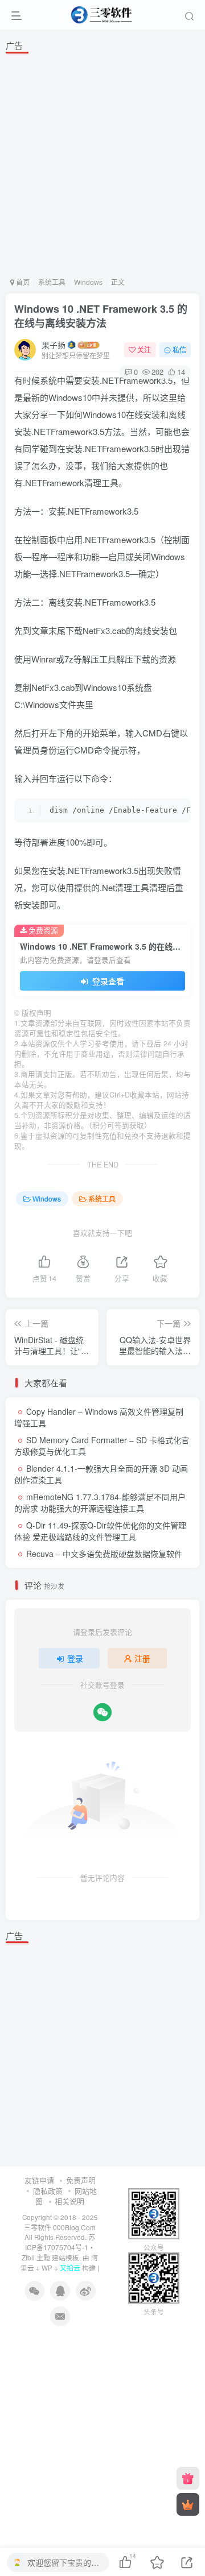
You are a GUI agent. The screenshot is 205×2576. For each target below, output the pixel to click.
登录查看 (107, 981)
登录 (75, 1658)
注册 (142, 1658)
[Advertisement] (102, 163)
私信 (179, 349)
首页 (22, 282)
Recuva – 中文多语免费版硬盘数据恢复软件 (104, 1554)
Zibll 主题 (36, 2257)
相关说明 (69, 2201)
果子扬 (54, 345)
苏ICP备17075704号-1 (60, 2242)
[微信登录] (102, 1712)
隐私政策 (48, 2191)
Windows (88, 282)
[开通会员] (188, 2504)
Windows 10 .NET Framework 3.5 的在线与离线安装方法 (101, 316)
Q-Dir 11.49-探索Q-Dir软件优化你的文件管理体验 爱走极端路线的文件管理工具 (100, 1531)
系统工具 (52, 282)
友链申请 (39, 2180)
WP (47, 2268)
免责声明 (81, 2180)
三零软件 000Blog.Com (60, 2227)
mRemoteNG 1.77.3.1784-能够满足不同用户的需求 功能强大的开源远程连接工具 (100, 1502)
